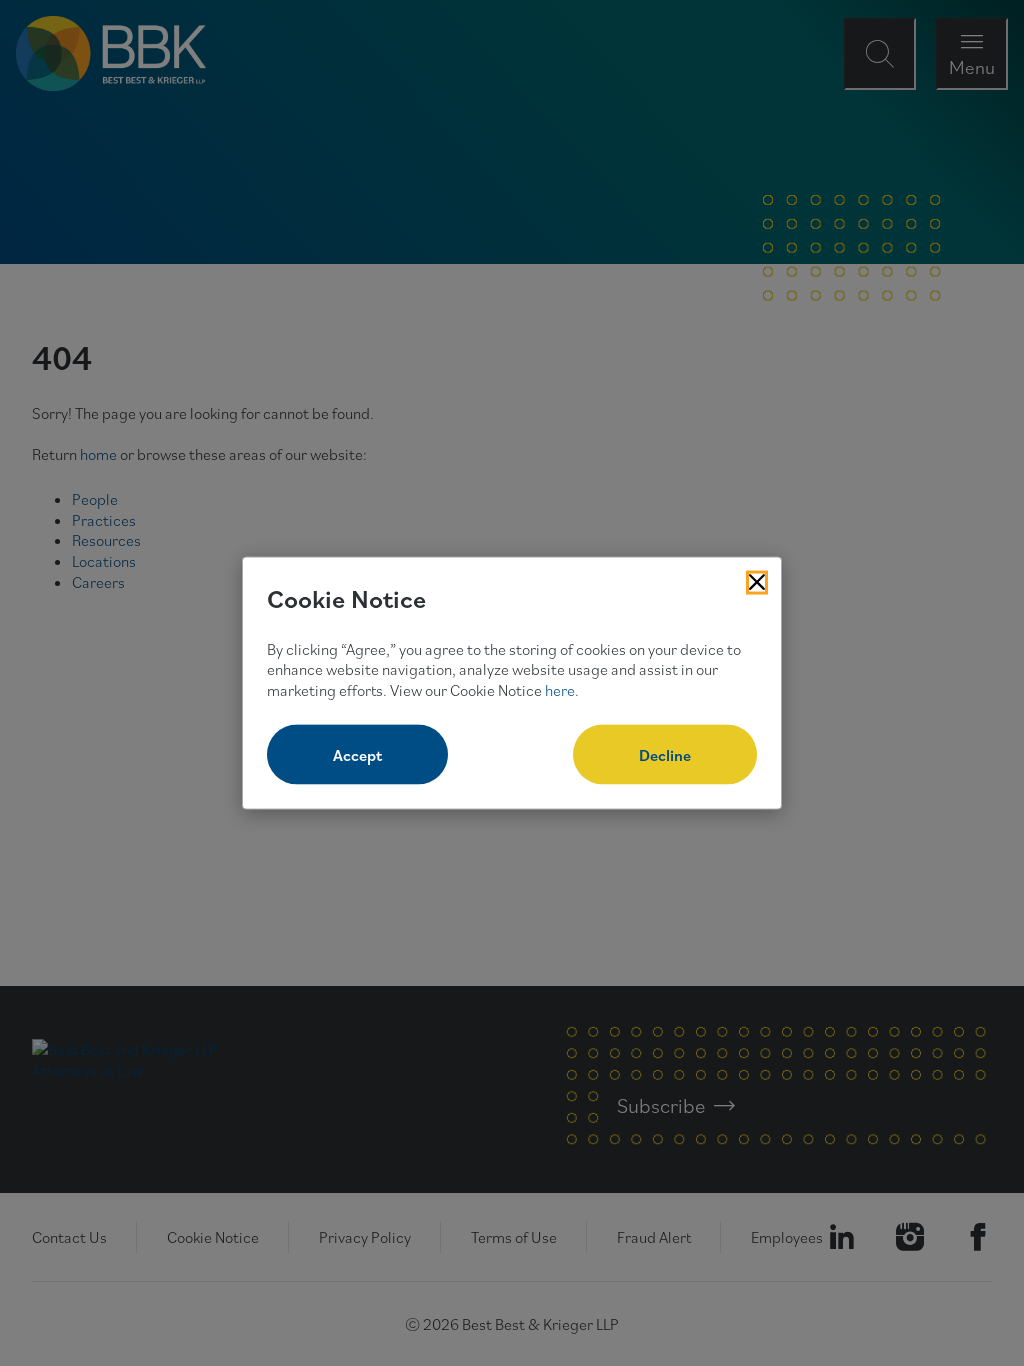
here (560, 690)
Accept (357, 754)
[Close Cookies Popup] (757, 583)
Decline (665, 754)
